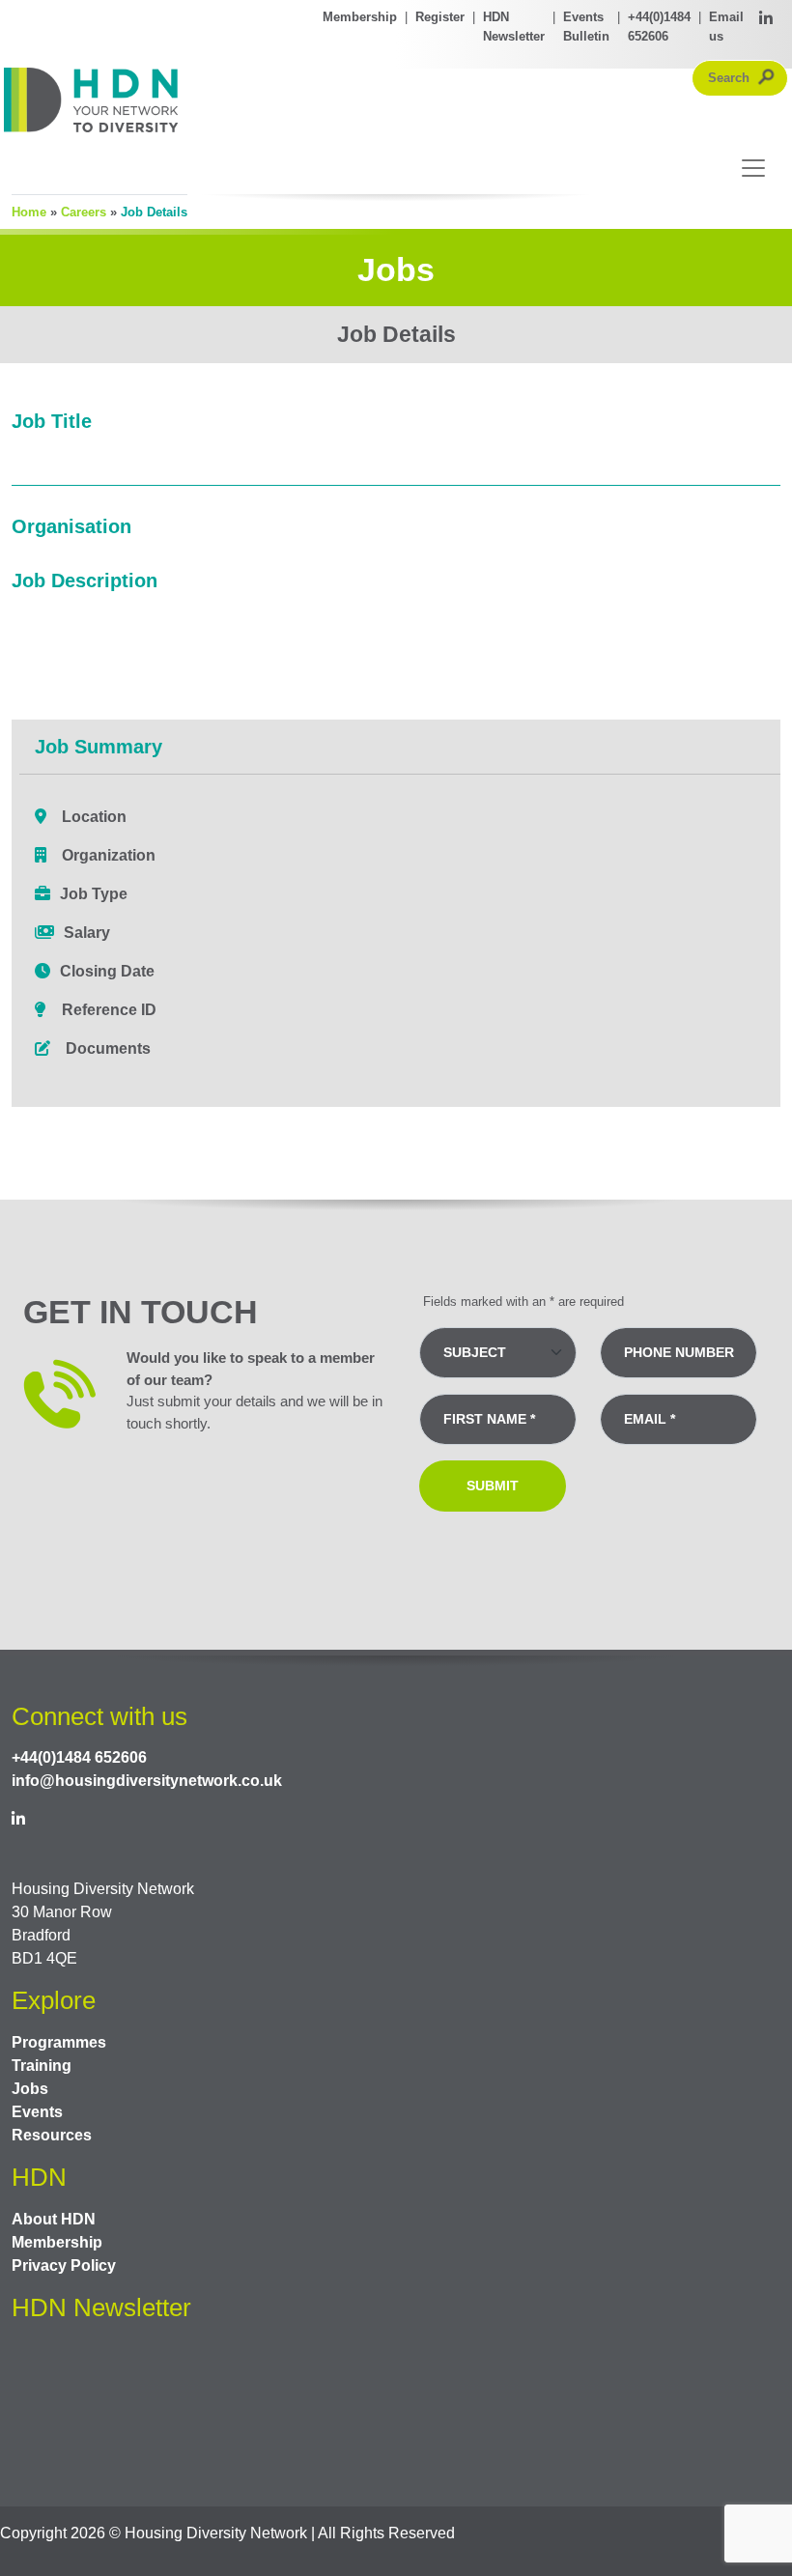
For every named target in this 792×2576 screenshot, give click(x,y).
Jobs (30, 2089)
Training (42, 2066)
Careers (84, 212)
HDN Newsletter (514, 27)
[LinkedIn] (766, 27)
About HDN (54, 2219)
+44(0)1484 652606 (659, 27)
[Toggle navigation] (748, 168)
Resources (52, 2135)
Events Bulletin (586, 27)
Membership (360, 17)
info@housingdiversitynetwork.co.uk (147, 1781)
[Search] (767, 78)
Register (440, 17)
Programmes (59, 2042)
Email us (726, 27)
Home (29, 212)
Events (37, 2112)
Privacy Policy (64, 2265)
